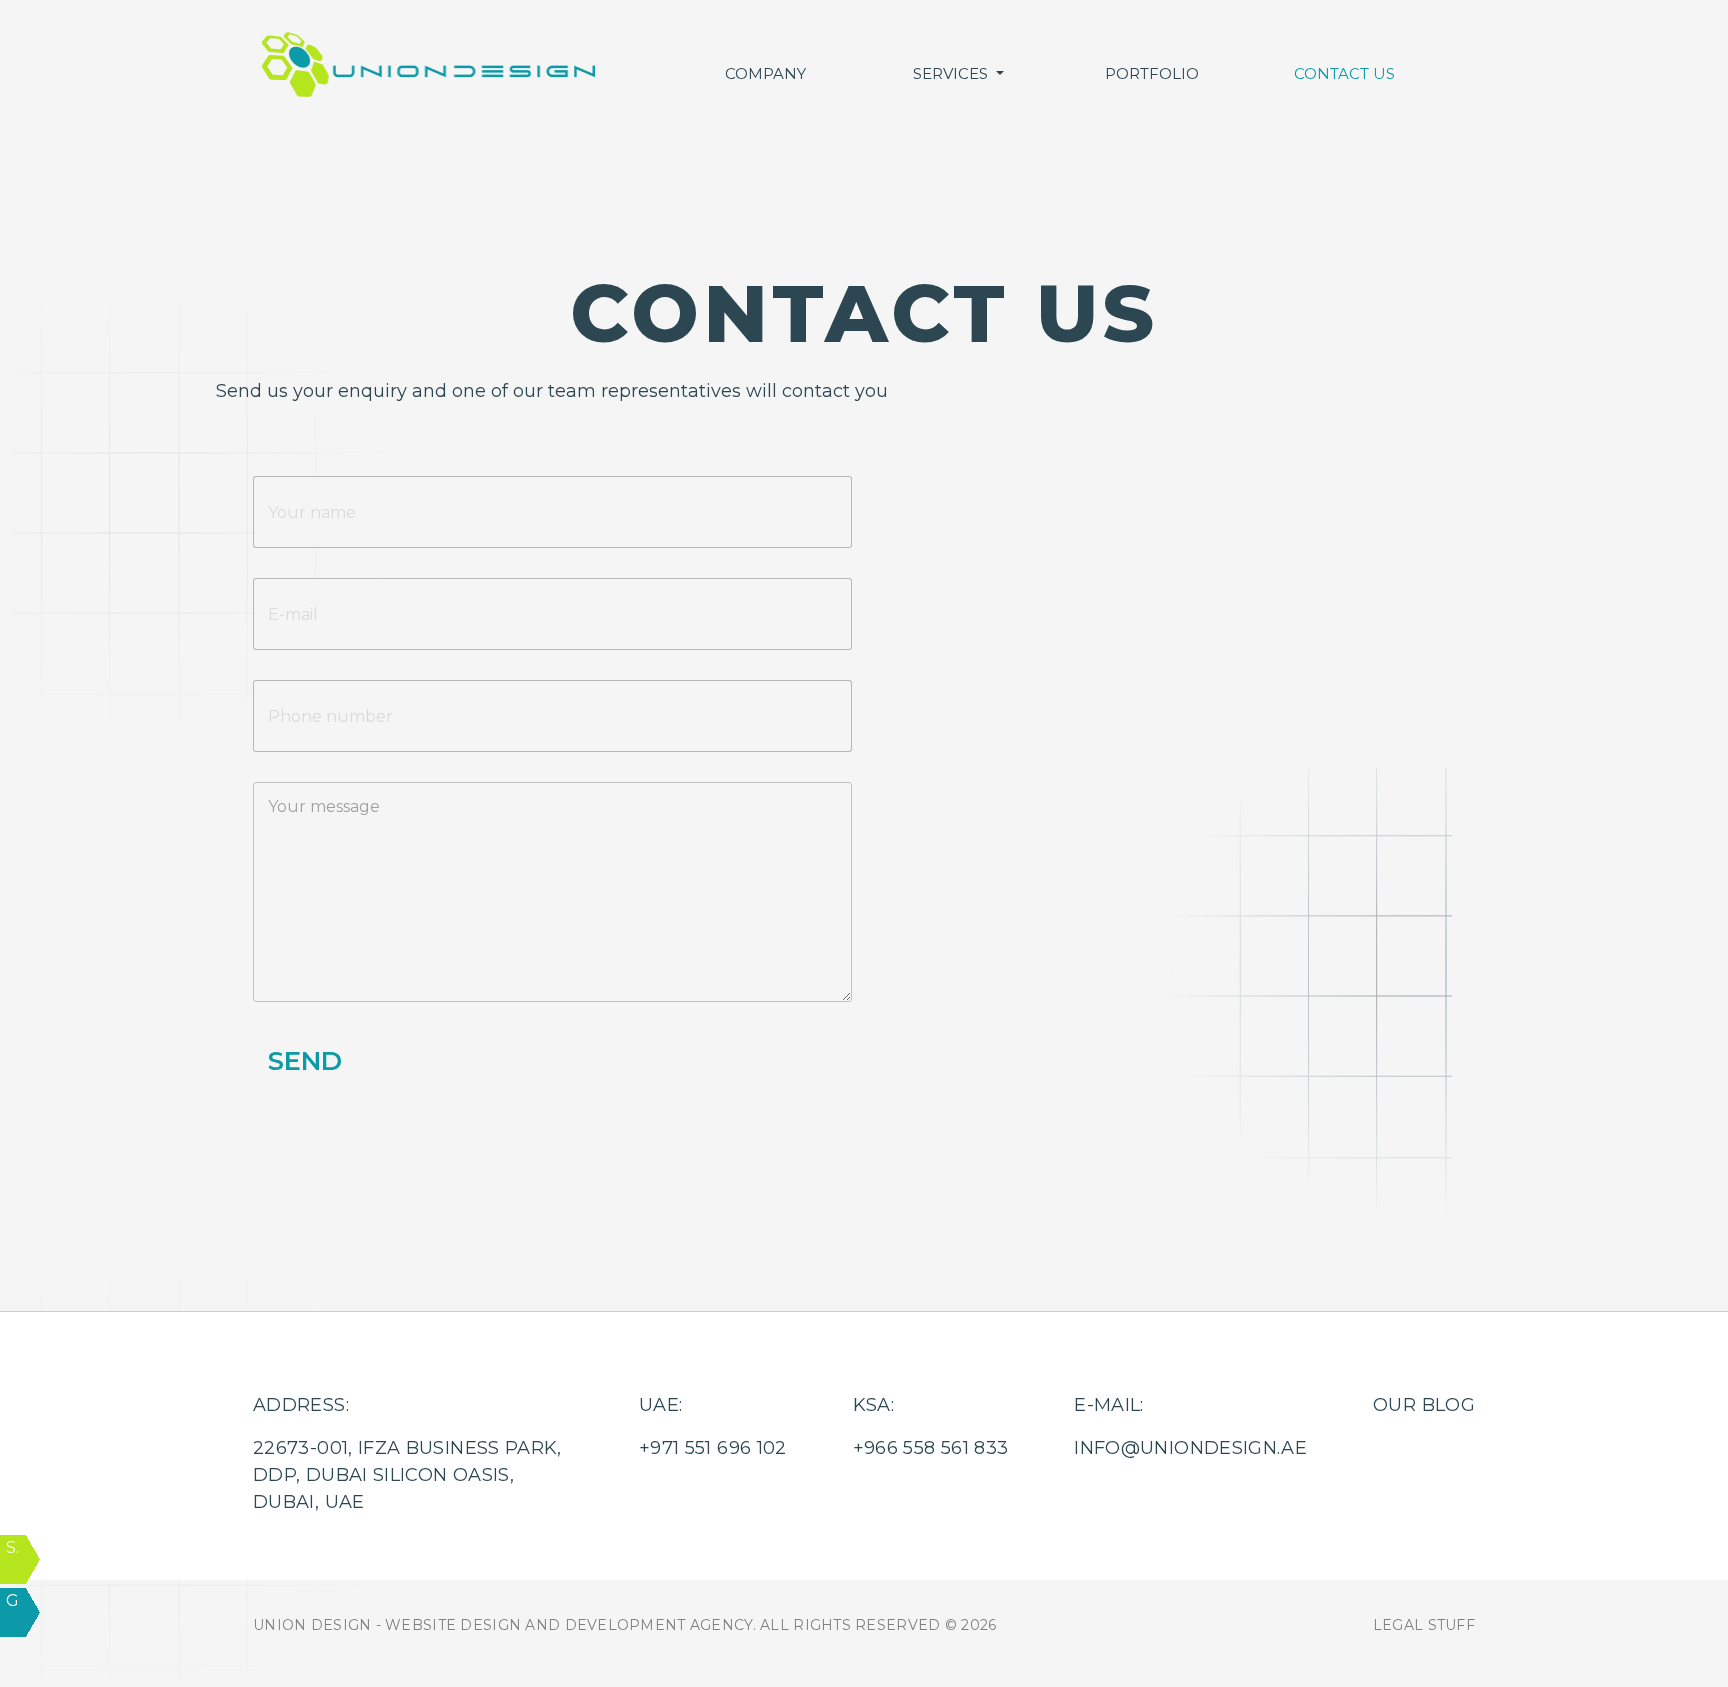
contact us (1344, 73)
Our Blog (1424, 1405)
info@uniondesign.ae (1190, 1448)
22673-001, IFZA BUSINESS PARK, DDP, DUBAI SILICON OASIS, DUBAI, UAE (407, 1475)
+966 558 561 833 (970, 546)
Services (952, 73)
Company (765, 73)
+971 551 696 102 (968, 522)
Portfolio (1152, 73)
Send (305, 1061)
